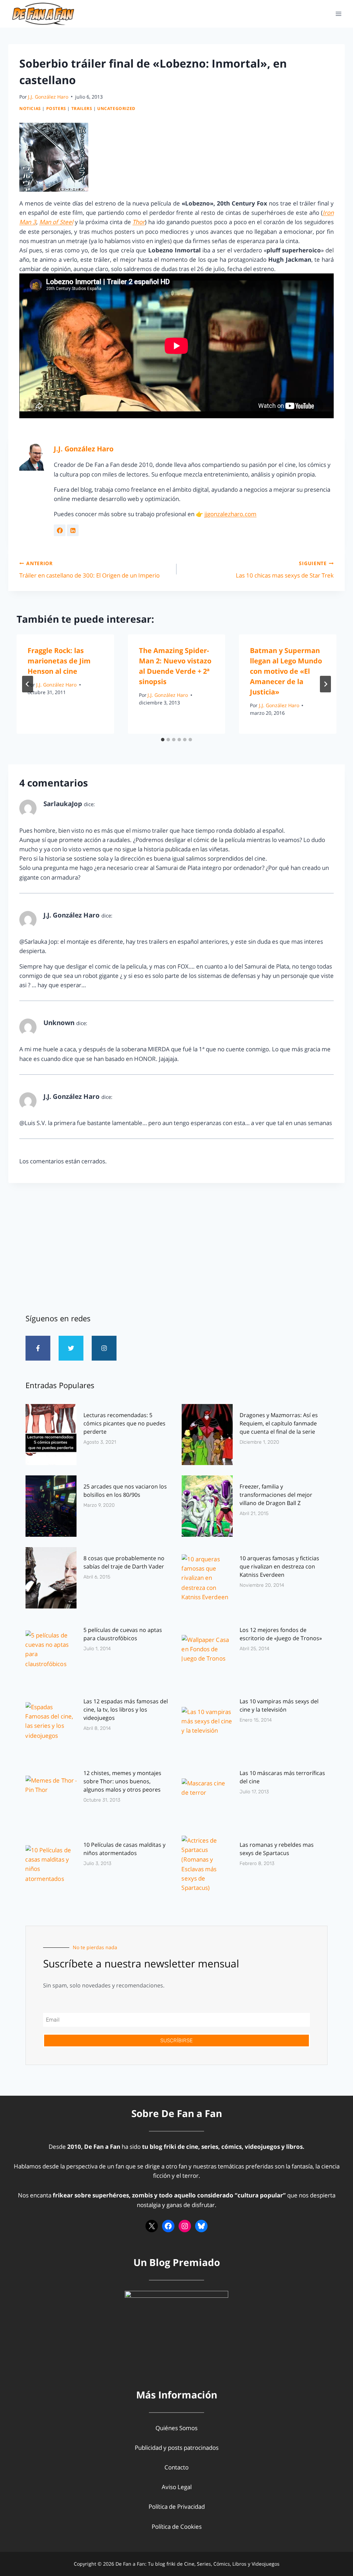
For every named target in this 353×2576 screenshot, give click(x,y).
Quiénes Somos (176, 2428)
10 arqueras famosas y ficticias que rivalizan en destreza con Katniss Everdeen (279, 1566)
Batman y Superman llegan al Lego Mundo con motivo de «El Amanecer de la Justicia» (286, 671)
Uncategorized (116, 108)
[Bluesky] (201, 2226)
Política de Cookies (177, 2527)
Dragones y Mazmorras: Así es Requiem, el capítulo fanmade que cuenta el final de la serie (279, 1423)
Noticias (30, 108)
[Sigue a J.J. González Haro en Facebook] (60, 530)
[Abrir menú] (338, 14)
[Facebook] (168, 2226)
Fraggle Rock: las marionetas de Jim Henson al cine (59, 661)
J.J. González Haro (48, 97)
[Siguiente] (325, 684)
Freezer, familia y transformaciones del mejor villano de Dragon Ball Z (276, 1495)
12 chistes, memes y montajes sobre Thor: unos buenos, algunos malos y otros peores (122, 1781)
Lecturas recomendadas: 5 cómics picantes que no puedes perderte (124, 1423)
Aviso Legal (177, 2487)
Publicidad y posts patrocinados (177, 2448)
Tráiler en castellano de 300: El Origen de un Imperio (89, 570)
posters (56, 108)
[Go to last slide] (28, 684)
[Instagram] (104, 1348)
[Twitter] (71, 1348)
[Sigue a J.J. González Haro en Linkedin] (73, 530)
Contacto (176, 2467)
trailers (82, 108)
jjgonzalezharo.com (230, 514)
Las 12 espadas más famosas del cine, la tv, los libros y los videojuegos (126, 1710)
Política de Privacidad (177, 2507)
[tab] (163, 740)
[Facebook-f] (38, 1348)
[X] (152, 2226)
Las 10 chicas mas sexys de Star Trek (285, 570)
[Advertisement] (176, 1245)
